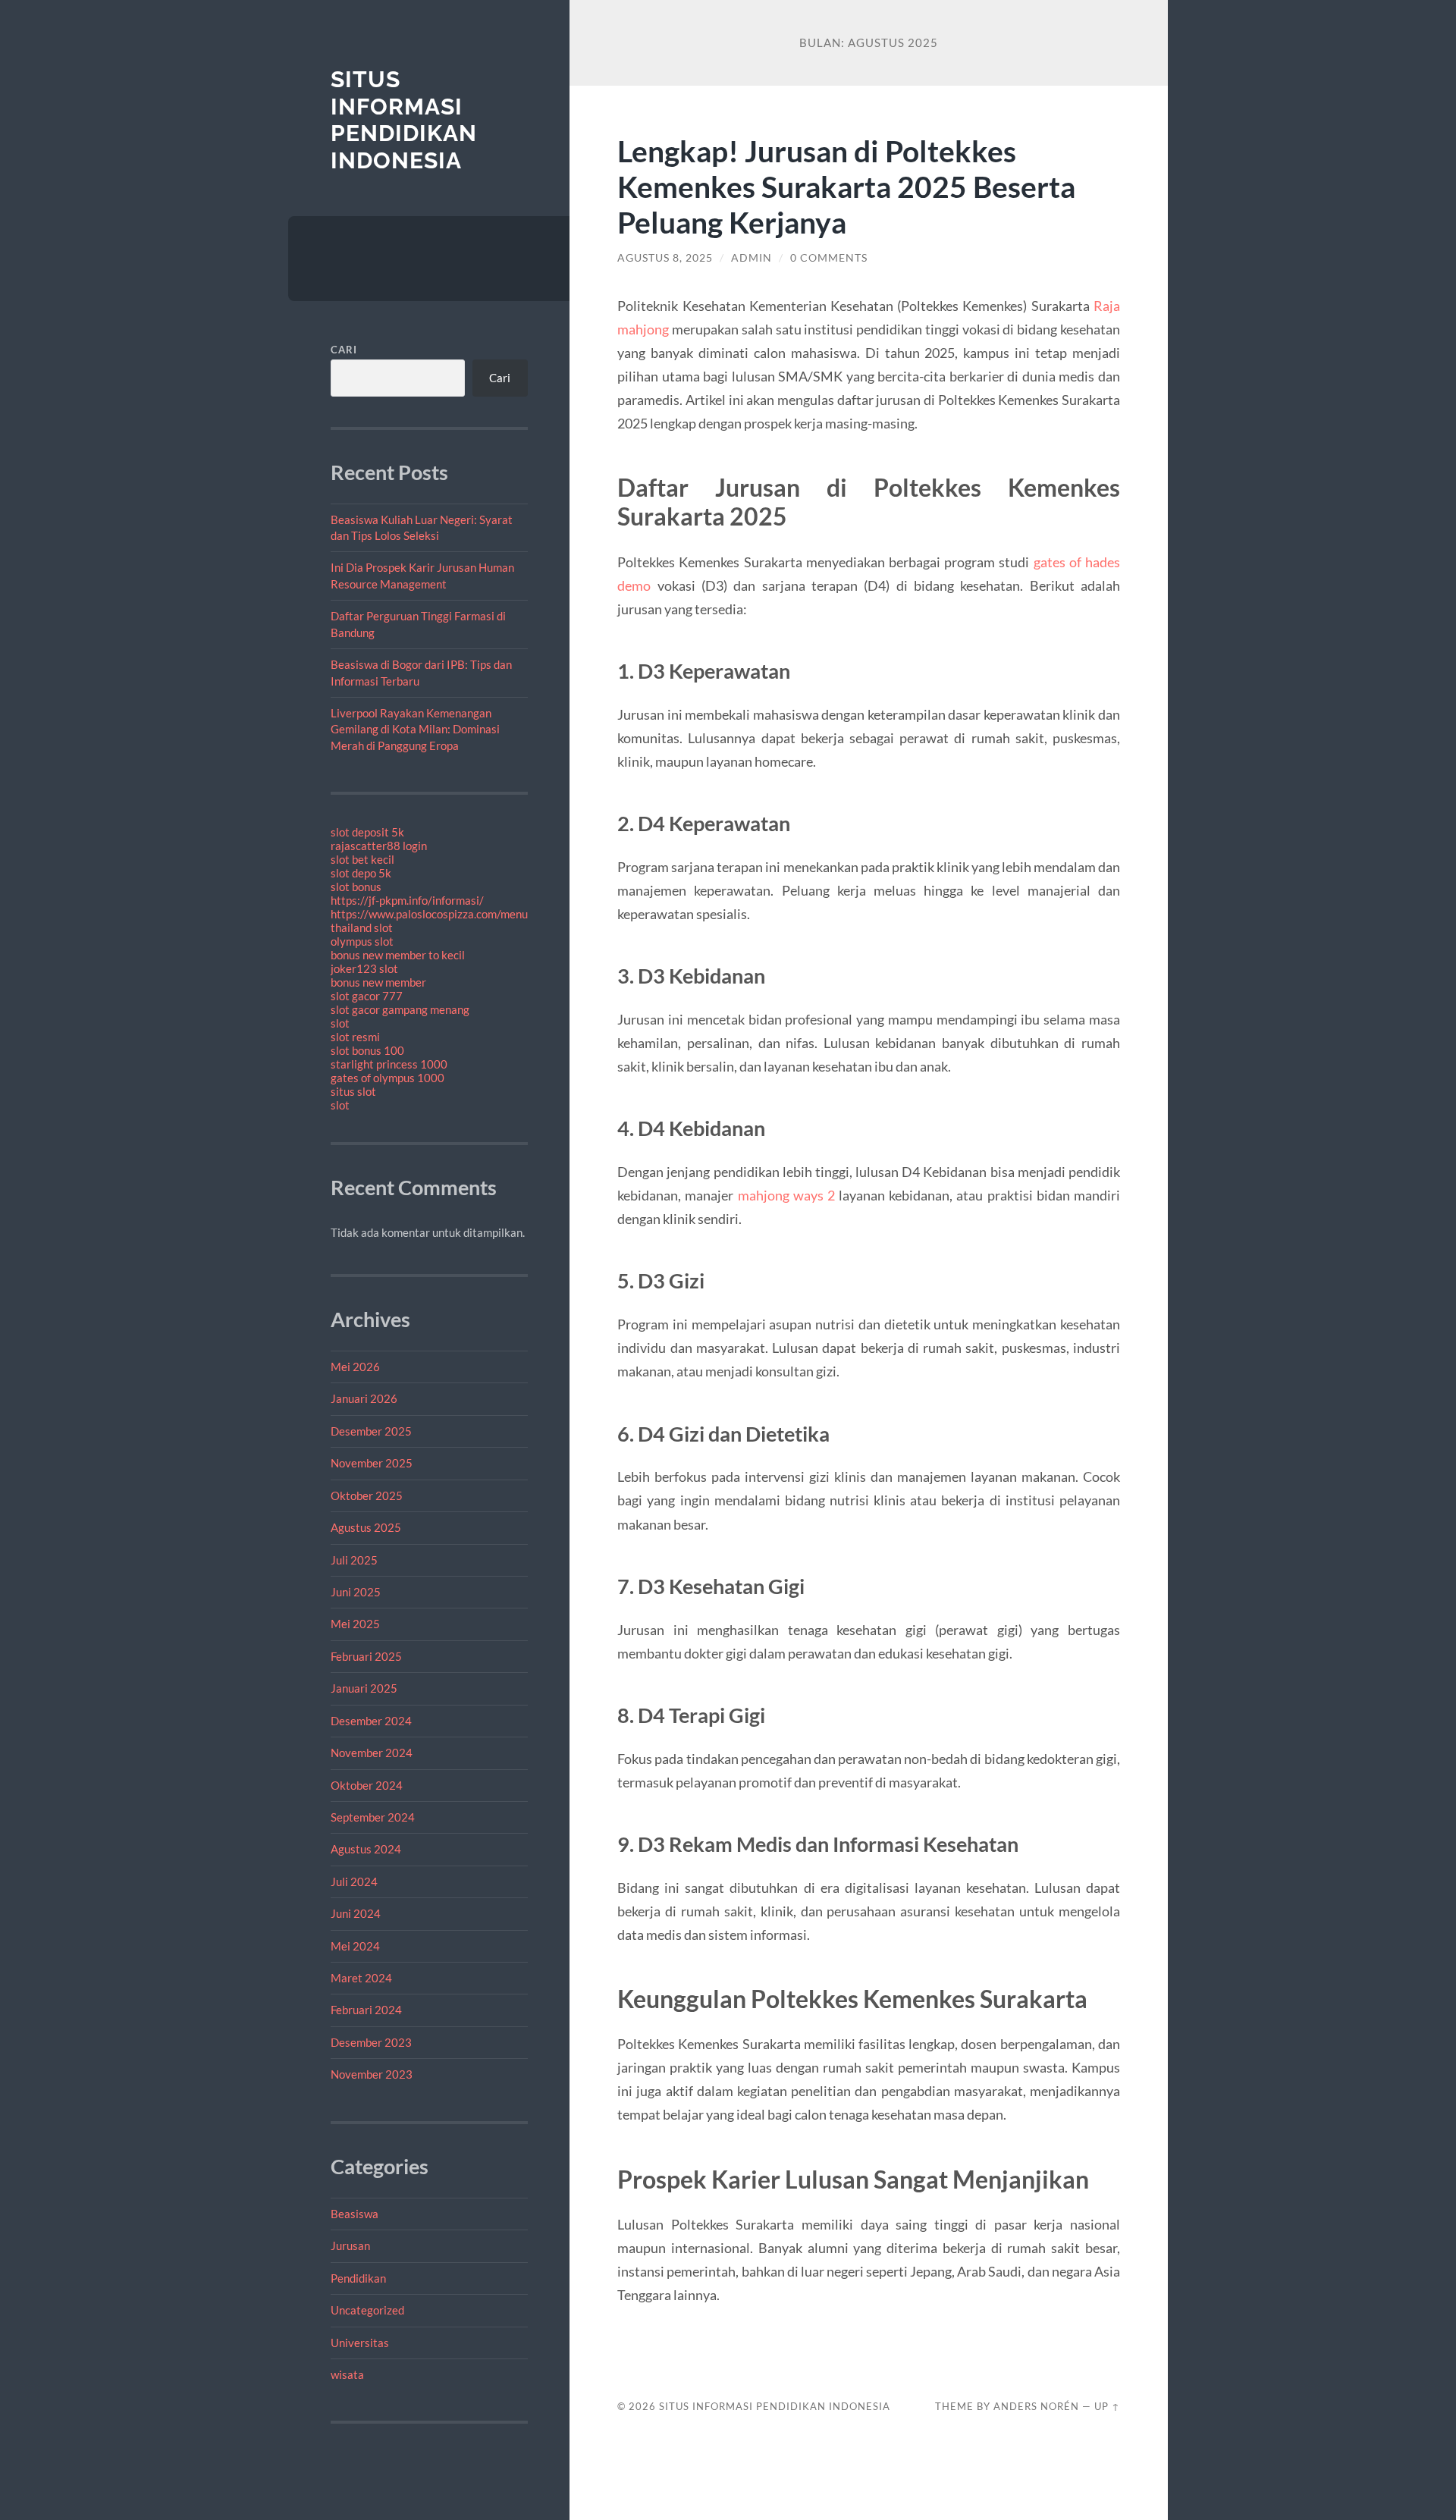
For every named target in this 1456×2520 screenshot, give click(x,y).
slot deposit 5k (367, 832)
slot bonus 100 (367, 1050)
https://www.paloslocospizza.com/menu (429, 914)
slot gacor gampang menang (400, 1009)
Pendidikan (358, 2278)
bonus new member (378, 982)
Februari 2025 (366, 1656)
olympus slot (362, 941)
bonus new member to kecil (398, 955)
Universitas (360, 2343)
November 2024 (372, 1753)
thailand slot (362, 927)
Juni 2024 (356, 1913)
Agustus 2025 (366, 1527)
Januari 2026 (364, 1398)
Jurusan (350, 2245)
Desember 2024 (371, 1721)
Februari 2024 (366, 2010)
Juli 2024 (354, 1881)
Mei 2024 (355, 1946)
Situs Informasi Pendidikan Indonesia (404, 120)
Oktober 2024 (367, 1785)
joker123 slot (364, 968)
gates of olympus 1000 (388, 1078)
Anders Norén (1036, 2406)
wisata (347, 2374)
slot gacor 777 (367, 996)
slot (340, 1023)
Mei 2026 (355, 1367)
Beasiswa (355, 2214)
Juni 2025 (356, 1592)
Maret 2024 (361, 1978)
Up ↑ (1107, 2406)
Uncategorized (367, 2310)
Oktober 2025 (367, 1495)
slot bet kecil (362, 859)
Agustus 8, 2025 (665, 258)
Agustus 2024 (366, 1849)
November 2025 (372, 1463)
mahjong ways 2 (786, 1195)
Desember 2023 (371, 2042)
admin (752, 258)
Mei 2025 (355, 1624)
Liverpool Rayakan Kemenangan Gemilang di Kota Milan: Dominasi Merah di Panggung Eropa (415, 729)
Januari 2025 (364, 1688)
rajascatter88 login (379, 846)
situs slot (353, 1091)
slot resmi (355, 1037)
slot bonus (356, 887)
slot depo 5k (361, 873)
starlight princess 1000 (389, 1064)
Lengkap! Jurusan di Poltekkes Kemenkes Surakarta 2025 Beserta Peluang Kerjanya (846, 186)
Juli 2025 (354, 1560)
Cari (344, 350)
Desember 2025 (371, 1431)
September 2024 (373, 1817)
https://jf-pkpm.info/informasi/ (407, 900)
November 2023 (372, 2074)
